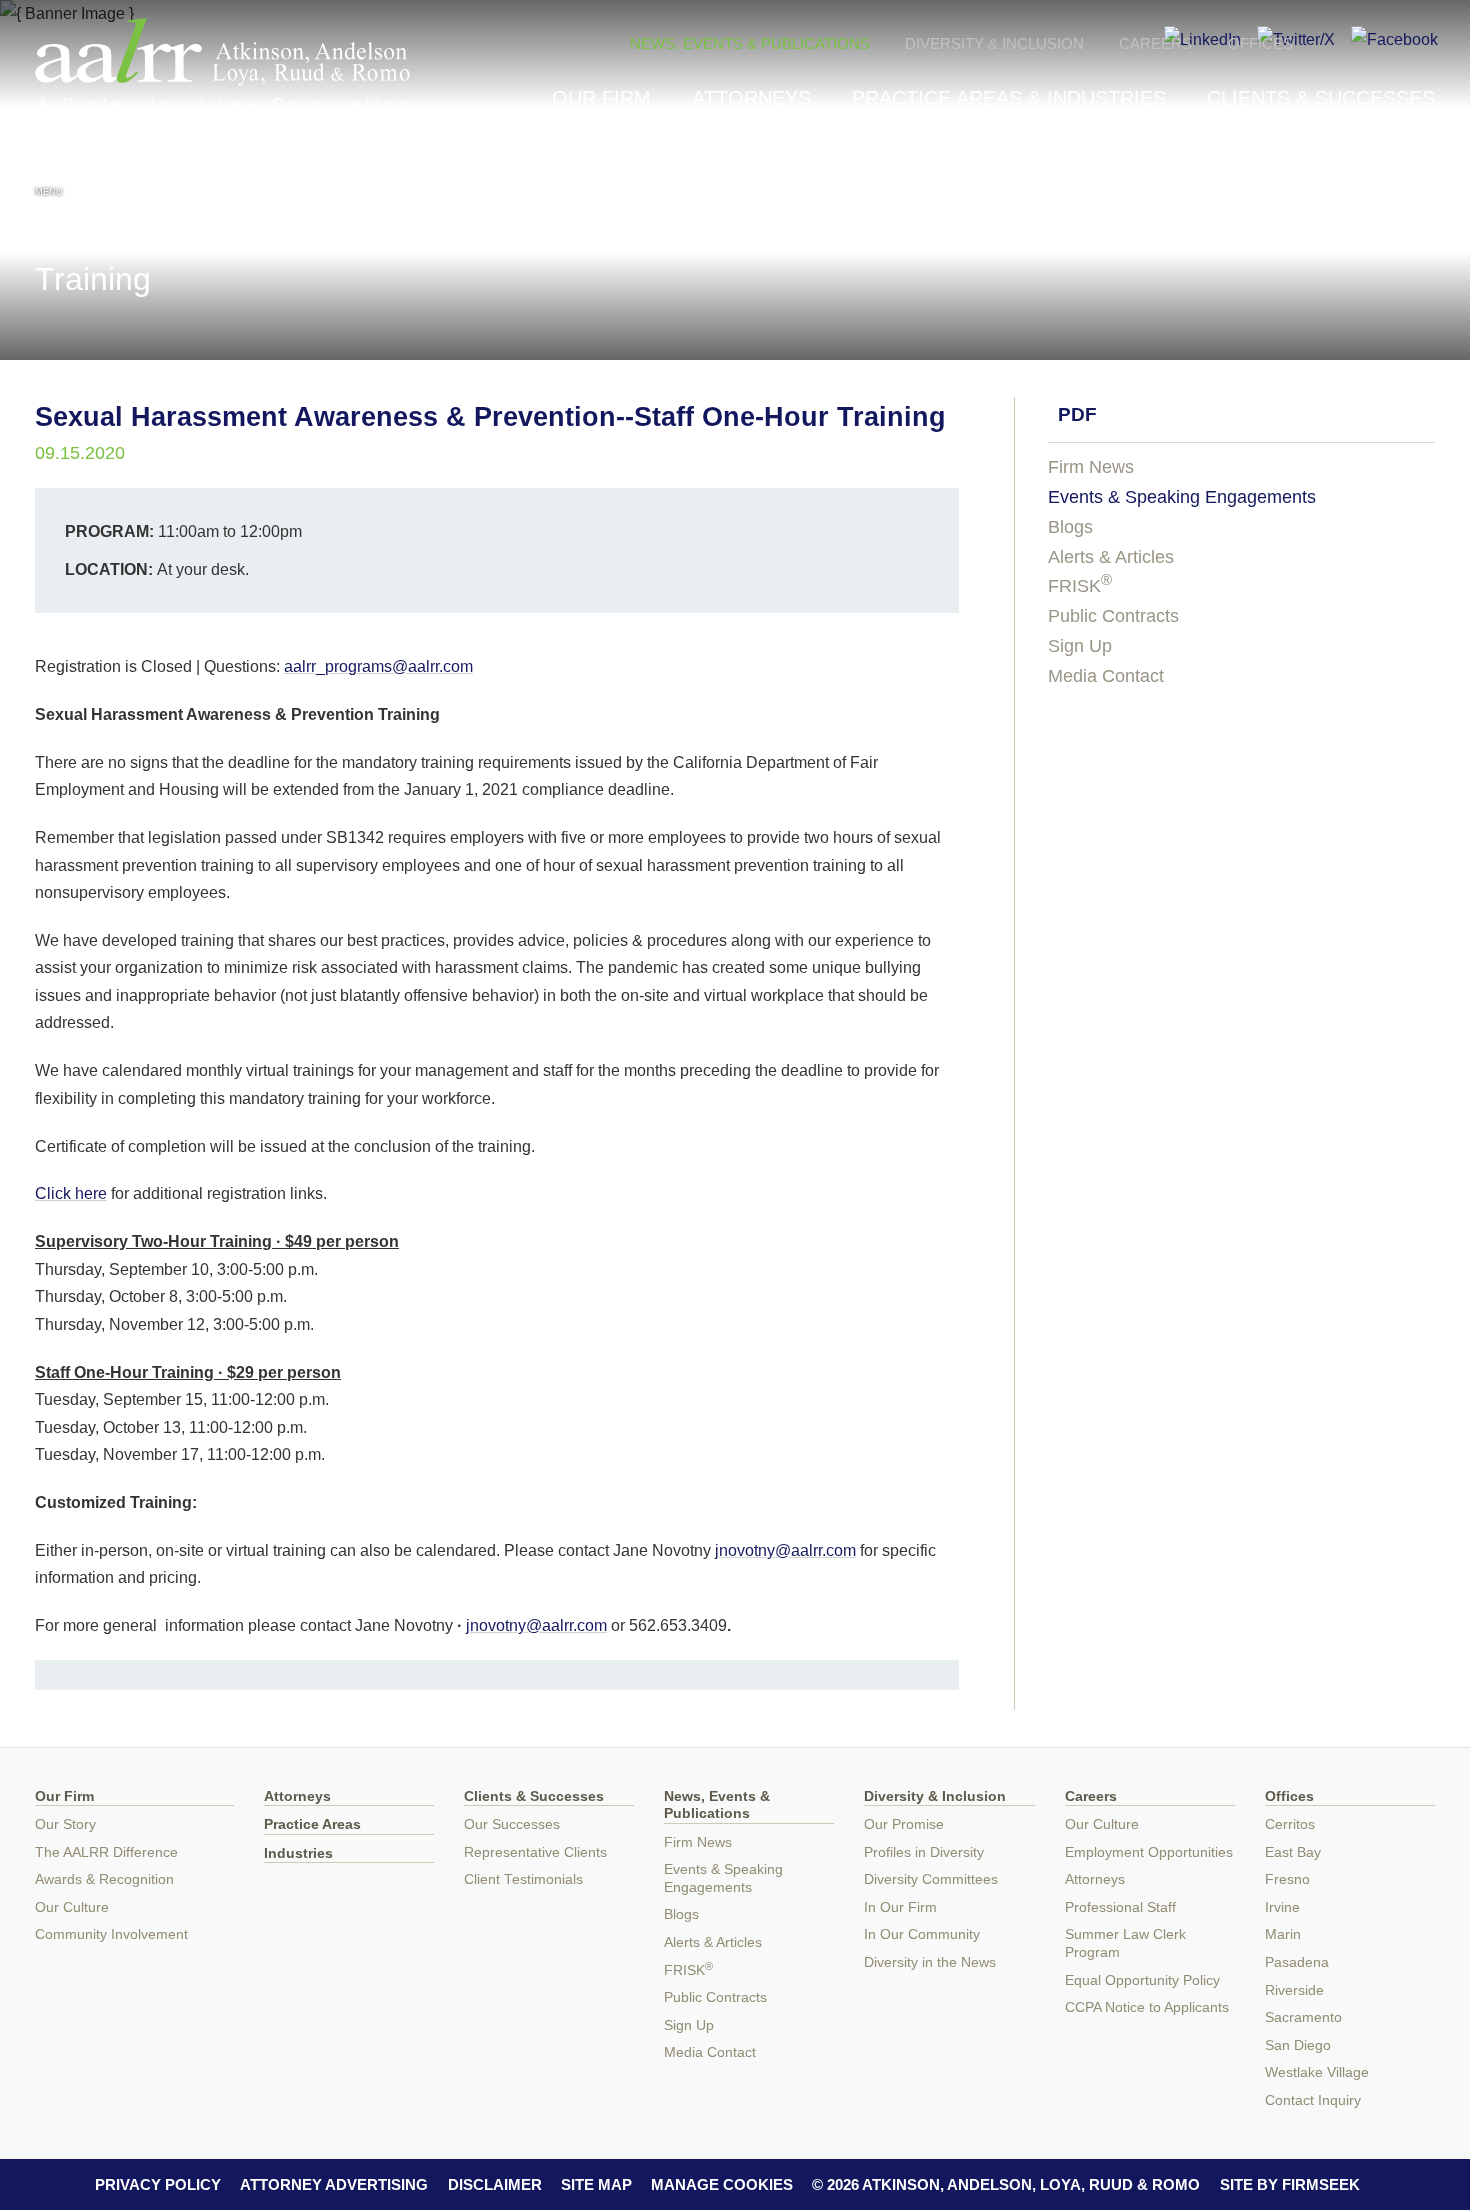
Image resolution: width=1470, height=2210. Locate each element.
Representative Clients (535, 1852)
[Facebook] (1394, 39)
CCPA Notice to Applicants (1147, 2007)
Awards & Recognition (104, 1879)
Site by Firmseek (1290, 2184)
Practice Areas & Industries (1009, 98)
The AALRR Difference (106, 1852)
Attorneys (751, 98)
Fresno (1287, 1879)
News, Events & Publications (750, 43)
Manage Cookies (722, 2184)
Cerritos (1290, 1824)
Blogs (1070, 527)
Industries (298, 1853)
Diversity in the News (930, 1962)
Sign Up (1080, 646)
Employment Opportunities (1149, 1852)
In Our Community (922, 1934)
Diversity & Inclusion (994, 43)
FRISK (1080, 586)
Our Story (65, 1824)
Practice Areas (312, 1824)
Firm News (1091, 467)
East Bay (1293, 1852)
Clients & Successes (1321, 98)
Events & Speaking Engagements (1182, 497)
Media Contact (1106, 676)
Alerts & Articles (1111, 557)
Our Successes (512, 1824)
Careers (1155, 43)
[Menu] (49, 169)
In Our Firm (900, 1907)
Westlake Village (1317, 2072)
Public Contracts (1113, 616)
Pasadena (1297, 1962)
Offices (1260, 43)
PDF (1077, 414)
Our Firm (601, 98)
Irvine (1282, 1907)
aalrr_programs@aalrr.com (378, 666)
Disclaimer (495, 2184)
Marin (1283, 1934)
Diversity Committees (931, 1879)
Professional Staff (1120, 1907)
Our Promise (904, 1824)
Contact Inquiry (1313, 2100)
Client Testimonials (523, 1879)
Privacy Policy (158, 2184)
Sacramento (1303, 2017)
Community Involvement (111, 1934)
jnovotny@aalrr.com (785, 1550)
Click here (71, 1193)
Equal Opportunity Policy (1142, 1980)
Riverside (1294, 1990)
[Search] (1421, 171)
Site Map (596, 2184)
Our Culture (72, 1907)
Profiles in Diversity (924, 1852)
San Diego (1298, 2045)
